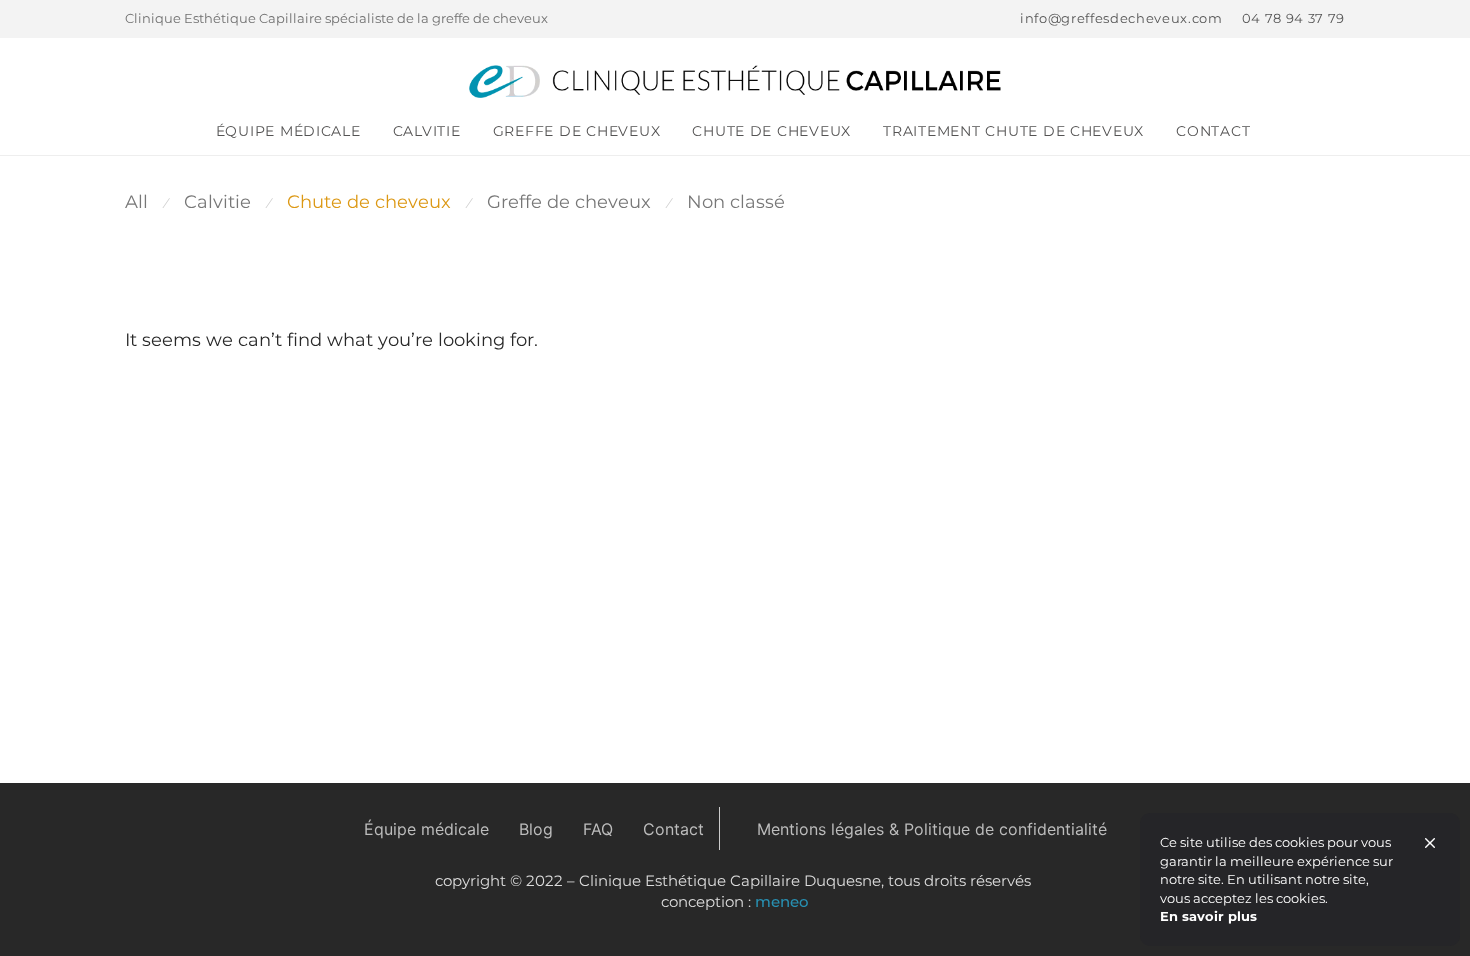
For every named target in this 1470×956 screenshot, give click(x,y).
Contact (1213, 131)
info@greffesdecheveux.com (1121, 19)
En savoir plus (1208, 916)
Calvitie (427, 131)
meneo (782, 901)
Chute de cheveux (771, 131)
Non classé (736, 202)
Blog (536, 829)
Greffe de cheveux (569, 202)
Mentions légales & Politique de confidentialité (932, 829)
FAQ (598, 829)
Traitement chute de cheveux (1013, 131)
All (136, 202)
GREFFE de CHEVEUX (577, 131)
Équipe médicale (288, 131)
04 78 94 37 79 (1293, 19)
